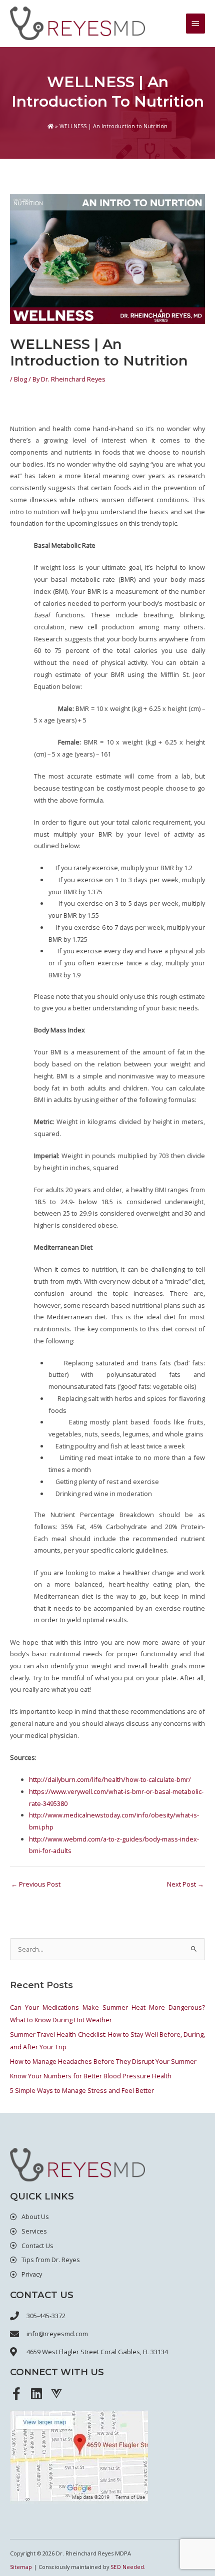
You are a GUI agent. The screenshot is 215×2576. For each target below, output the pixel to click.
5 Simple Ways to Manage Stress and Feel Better (82, 2090)
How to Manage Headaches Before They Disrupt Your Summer (103, 2061)
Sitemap (21, 2567)
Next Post (185, 1884)
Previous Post (36, 1884)
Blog (20, 379)
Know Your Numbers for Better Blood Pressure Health (91, 2076)
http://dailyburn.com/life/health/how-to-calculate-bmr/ (110, 1779)
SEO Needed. (128, 2567)
